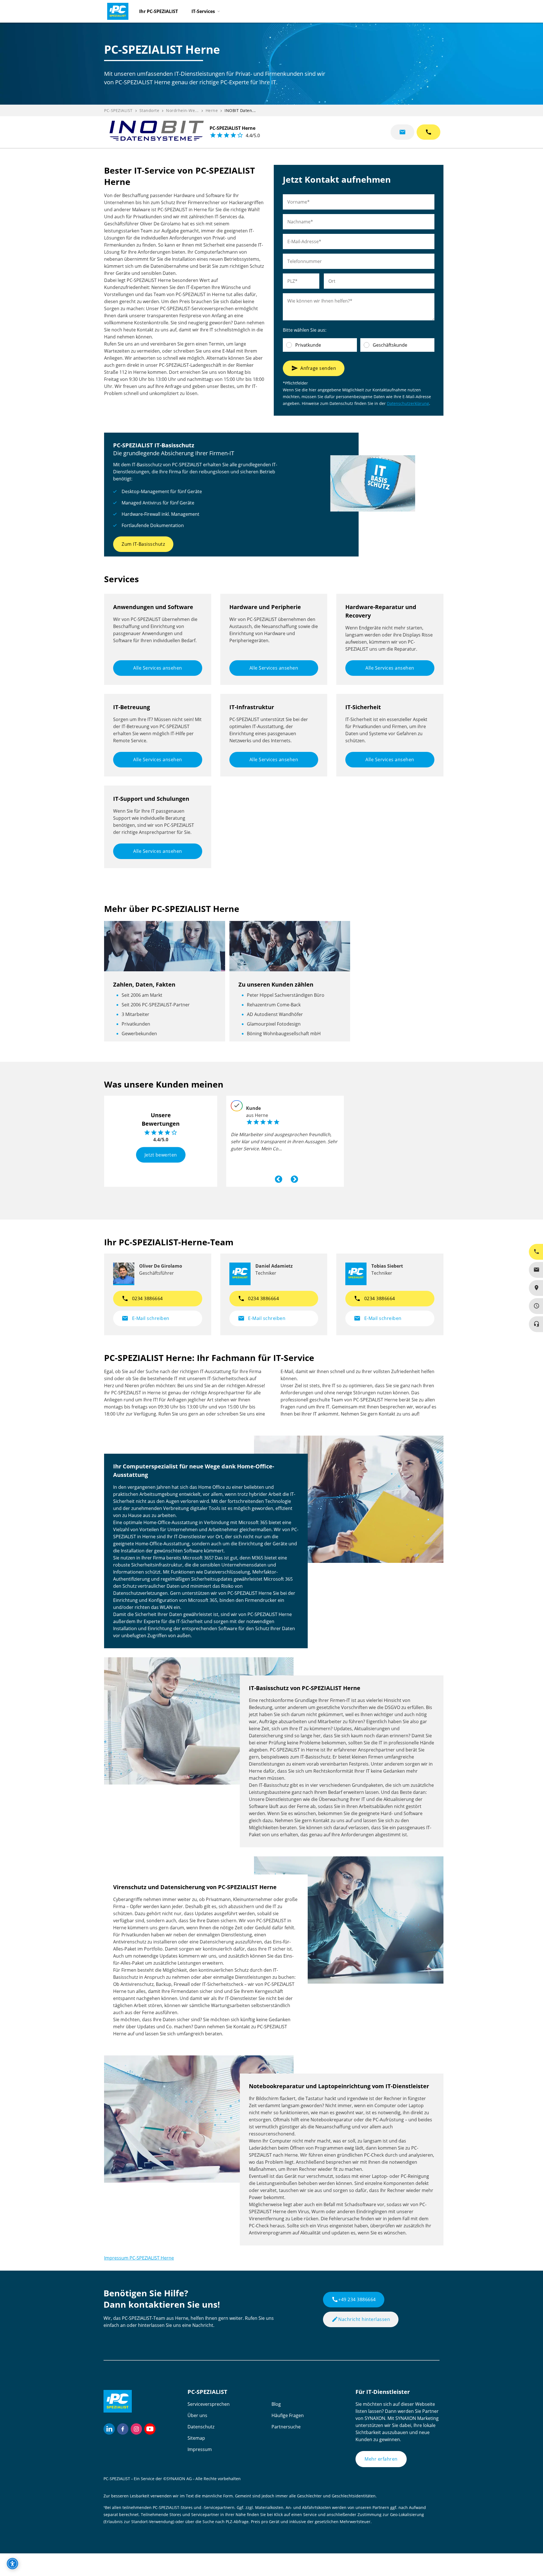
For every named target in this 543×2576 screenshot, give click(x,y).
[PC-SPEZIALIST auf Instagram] (136, 2429)
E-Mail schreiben (146, 1318)
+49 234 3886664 (354, 2299)
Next (293, 1178)
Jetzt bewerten (161, 1155)
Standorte (149, 110)
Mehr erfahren (381, 2459)
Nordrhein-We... (182, 110)
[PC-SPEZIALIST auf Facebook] (123, 2429)
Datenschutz (201, 2427)
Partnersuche (286, 2427)
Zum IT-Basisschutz (143, 544)
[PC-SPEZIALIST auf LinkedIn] (109, 2429)
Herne (212, 110)
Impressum (200, 2449)
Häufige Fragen (288, 2415)
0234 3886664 (142, 1298)
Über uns (197, 2415)
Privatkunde (308, 345)
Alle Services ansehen (158, 668)
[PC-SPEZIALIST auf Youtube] (150, 2429)
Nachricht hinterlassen (361, 2319)
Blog (276, 2404)
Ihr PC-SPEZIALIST (159, 11)
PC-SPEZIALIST (118, 110)
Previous (277, 1178)
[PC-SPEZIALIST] (115, 10)
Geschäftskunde (390, 345)
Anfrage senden (314, 368)
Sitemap (196, 2438)
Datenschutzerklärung (408, 403)
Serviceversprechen (209, 2404)
